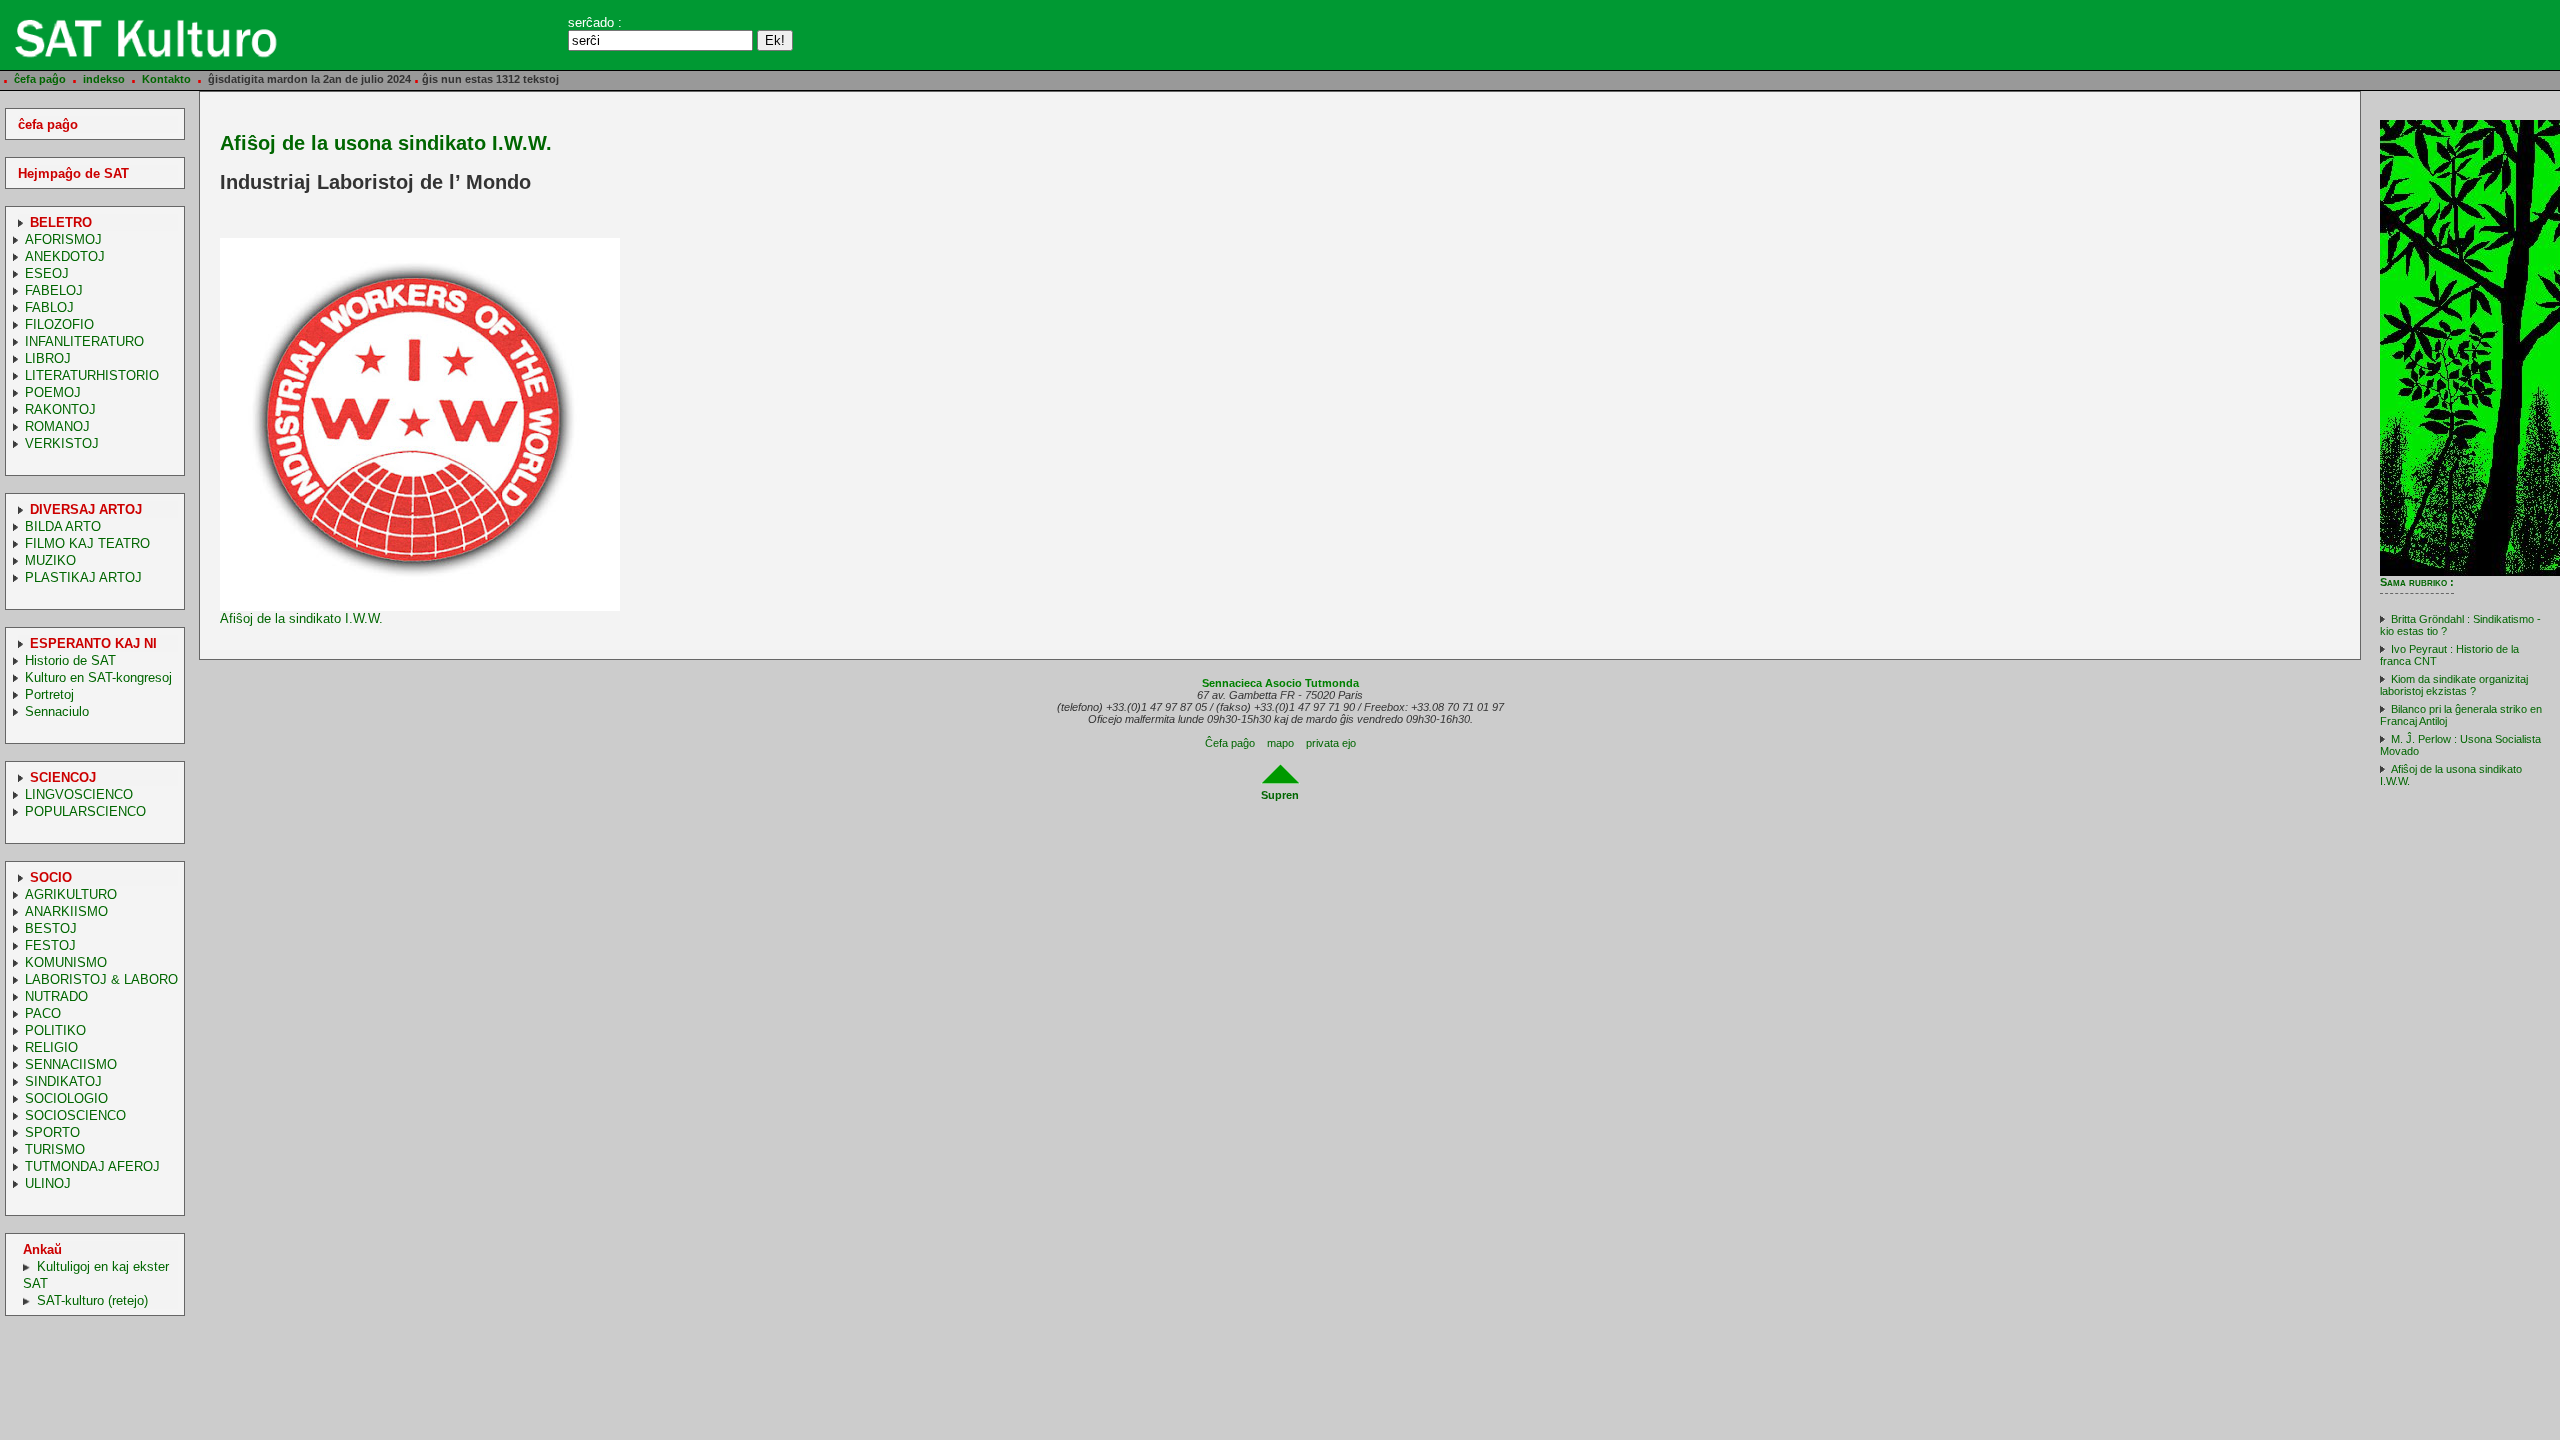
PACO (43, 1013)
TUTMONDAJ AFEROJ (92, 1166)
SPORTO (52, 1132)
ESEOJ (47, 273)
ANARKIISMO (66, 911)
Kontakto (166, 79)
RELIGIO (51, 1047)
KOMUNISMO (66, 962)
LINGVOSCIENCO (79, 794)
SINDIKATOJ (63, 1081)
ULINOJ (48, 1183)
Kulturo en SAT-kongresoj (98, 677)
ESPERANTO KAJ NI (93, 643)
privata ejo (1331, 743)
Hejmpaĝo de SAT (73, 173)
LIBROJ (48, 358)
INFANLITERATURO (84, 341)
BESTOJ (51, 928)
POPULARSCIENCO (85, 811)
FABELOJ (54, 290)
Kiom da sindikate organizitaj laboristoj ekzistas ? (2454, 685)
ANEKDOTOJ (65, 256)
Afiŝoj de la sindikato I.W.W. (301, 618)
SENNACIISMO (71, 1064)
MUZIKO (50, 560)
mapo (1280, 743)
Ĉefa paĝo (1230, 743)
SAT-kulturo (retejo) (92, 1300)
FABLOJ (49, 307)
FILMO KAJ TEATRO (87, 543)
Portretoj (49, 694)
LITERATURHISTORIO (92, 375)
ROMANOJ (57, 426)
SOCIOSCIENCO (75, 1115)
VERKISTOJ (62, 443)
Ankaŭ (42, 1249)
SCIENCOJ (63, 777)
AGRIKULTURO (71, 894)
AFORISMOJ (63, 239)
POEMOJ (53, 392)
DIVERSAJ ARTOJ (86, 509)
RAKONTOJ (60, 409)
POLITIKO (55, 1030)
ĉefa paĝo (40, 79)
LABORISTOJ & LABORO (101, 979)
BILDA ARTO (63, 526)
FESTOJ (50, 945)
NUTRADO (56, 996)
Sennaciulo (57, 711)
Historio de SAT (70, 660)
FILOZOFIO (59, 324)
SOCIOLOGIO (66, 1098)
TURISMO (55, 1149)
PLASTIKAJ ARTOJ (83, 577)
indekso (104, 79)
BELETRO (61, 222)
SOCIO (51, 877)
